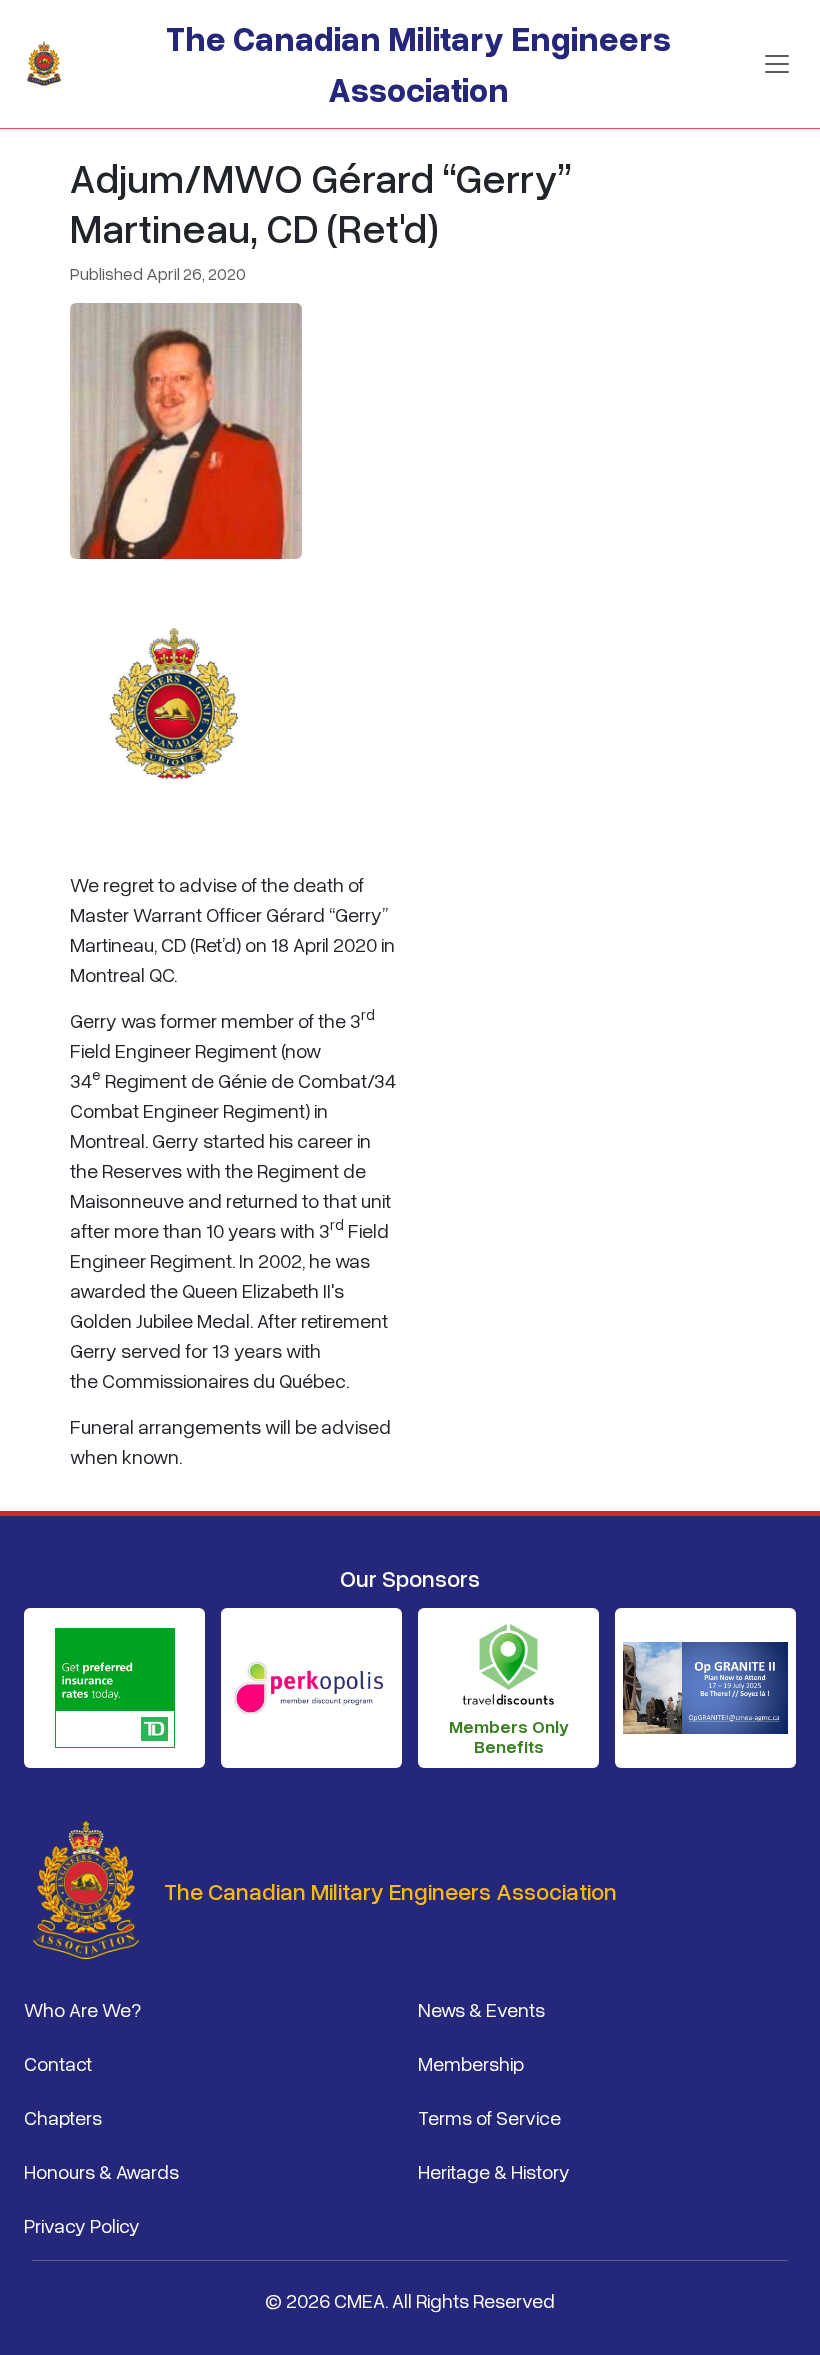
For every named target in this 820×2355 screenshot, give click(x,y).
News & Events (481, 2009)
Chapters (63, 2117)
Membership (471, 2063)
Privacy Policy (82, 2225)
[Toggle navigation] (777, 64)
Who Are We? (82, 2009)
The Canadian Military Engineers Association (418, 63)
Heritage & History (494, 2171)
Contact (58, 2063)
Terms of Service (489, 2117)
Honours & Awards (101, 2171)
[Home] (52, 64)
